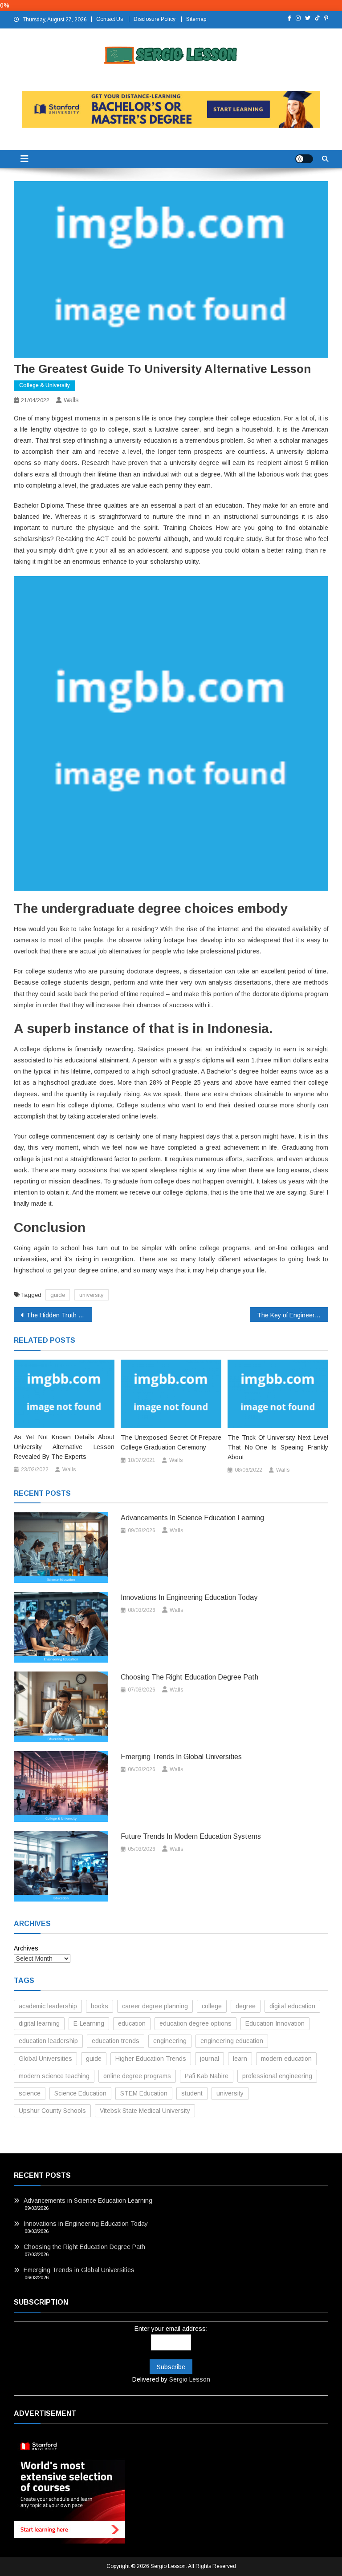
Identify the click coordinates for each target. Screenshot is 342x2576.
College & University (45, 385)
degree (246, 2006)
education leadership (48, 2041)
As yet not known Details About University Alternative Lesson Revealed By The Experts (64, 1447)
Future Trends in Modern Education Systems (191, 1836)
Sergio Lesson (190, 2379)
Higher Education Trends (151, 2059)
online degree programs (137, 2076)
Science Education (80, 2093)
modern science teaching (54, 2076)
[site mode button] (304, 159)
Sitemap (196, 19)
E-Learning (89, 2023)
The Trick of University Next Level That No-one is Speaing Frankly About (278, 1447)
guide (58, 1295)
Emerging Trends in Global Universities (181, 1757)
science (30, 2093)
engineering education (232, 2041)
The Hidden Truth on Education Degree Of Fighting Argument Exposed (59, 1315)
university (92, 1295)
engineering (170, 2041)
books (100, 2006)
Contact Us (110, 19)
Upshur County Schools (52, 2111)
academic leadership (48, 2006)
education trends (116, 2041)
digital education (292, 2006)
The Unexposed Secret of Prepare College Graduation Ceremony (171, 1442)
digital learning (39, 2023)
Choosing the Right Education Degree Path (189, 1677)
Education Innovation (275, 2023)
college (212, 2006)
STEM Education (144, 2093)
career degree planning (155, 2006)
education (132, 2023)
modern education (286, 2059)
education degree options (195, 2023)
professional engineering (277, 2076)
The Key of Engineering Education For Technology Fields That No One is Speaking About (293, 1315)
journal (210, 2059)
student (192, 2093)
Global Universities (45, 2059)
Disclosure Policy (155, 19)
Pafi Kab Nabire (207, 2076)
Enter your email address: (171, 2329)
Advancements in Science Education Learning (192, 1518)
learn (240, 2059)
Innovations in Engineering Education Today (189, 1597)
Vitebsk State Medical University (145, 2111)
